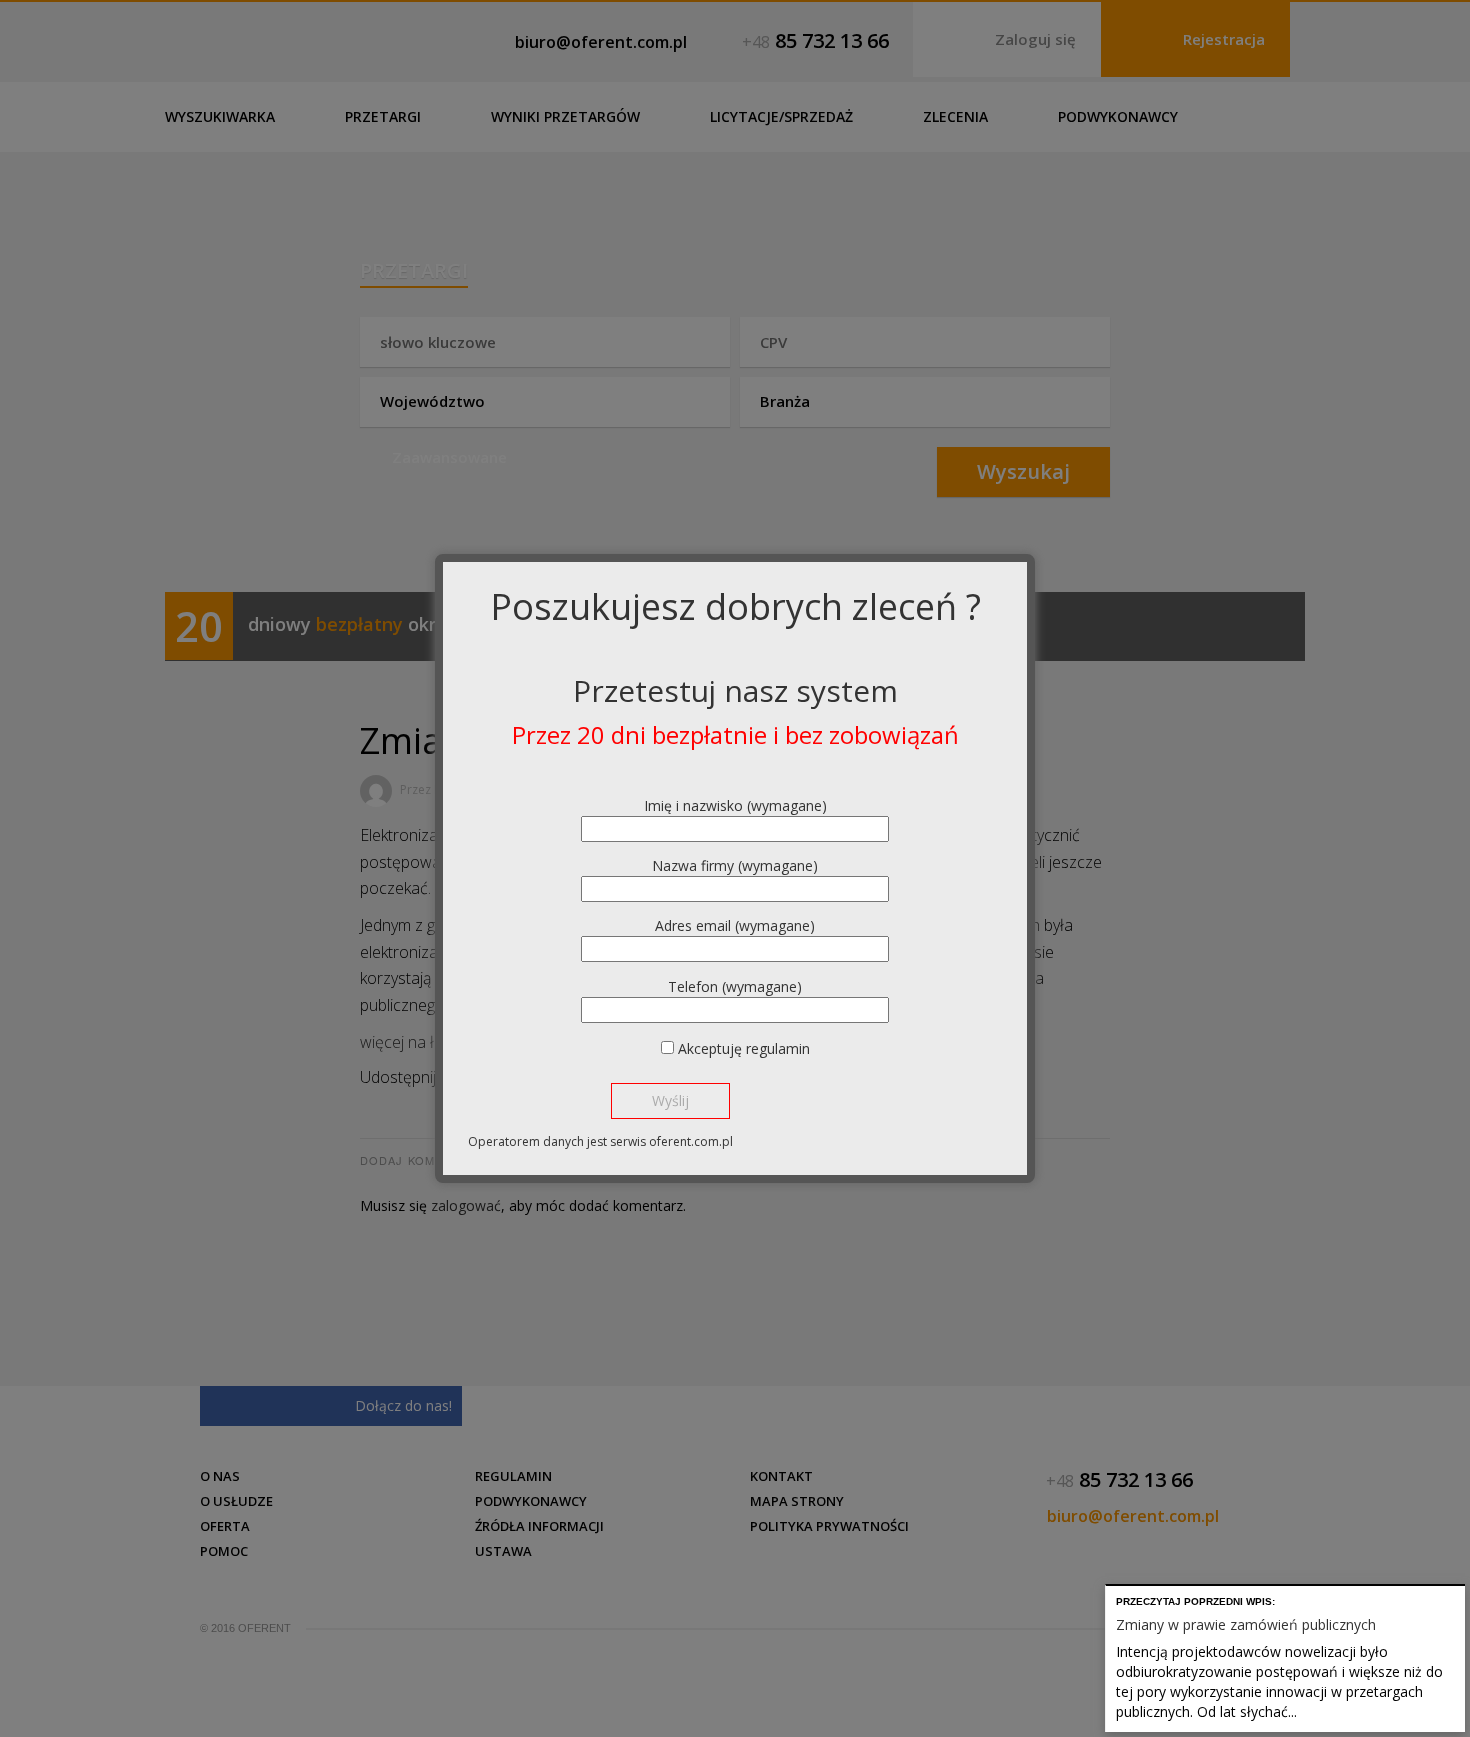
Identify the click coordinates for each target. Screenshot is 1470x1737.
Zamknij (1453, 1597)
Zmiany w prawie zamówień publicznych (1246, 1624)
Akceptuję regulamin (744, 1048)
